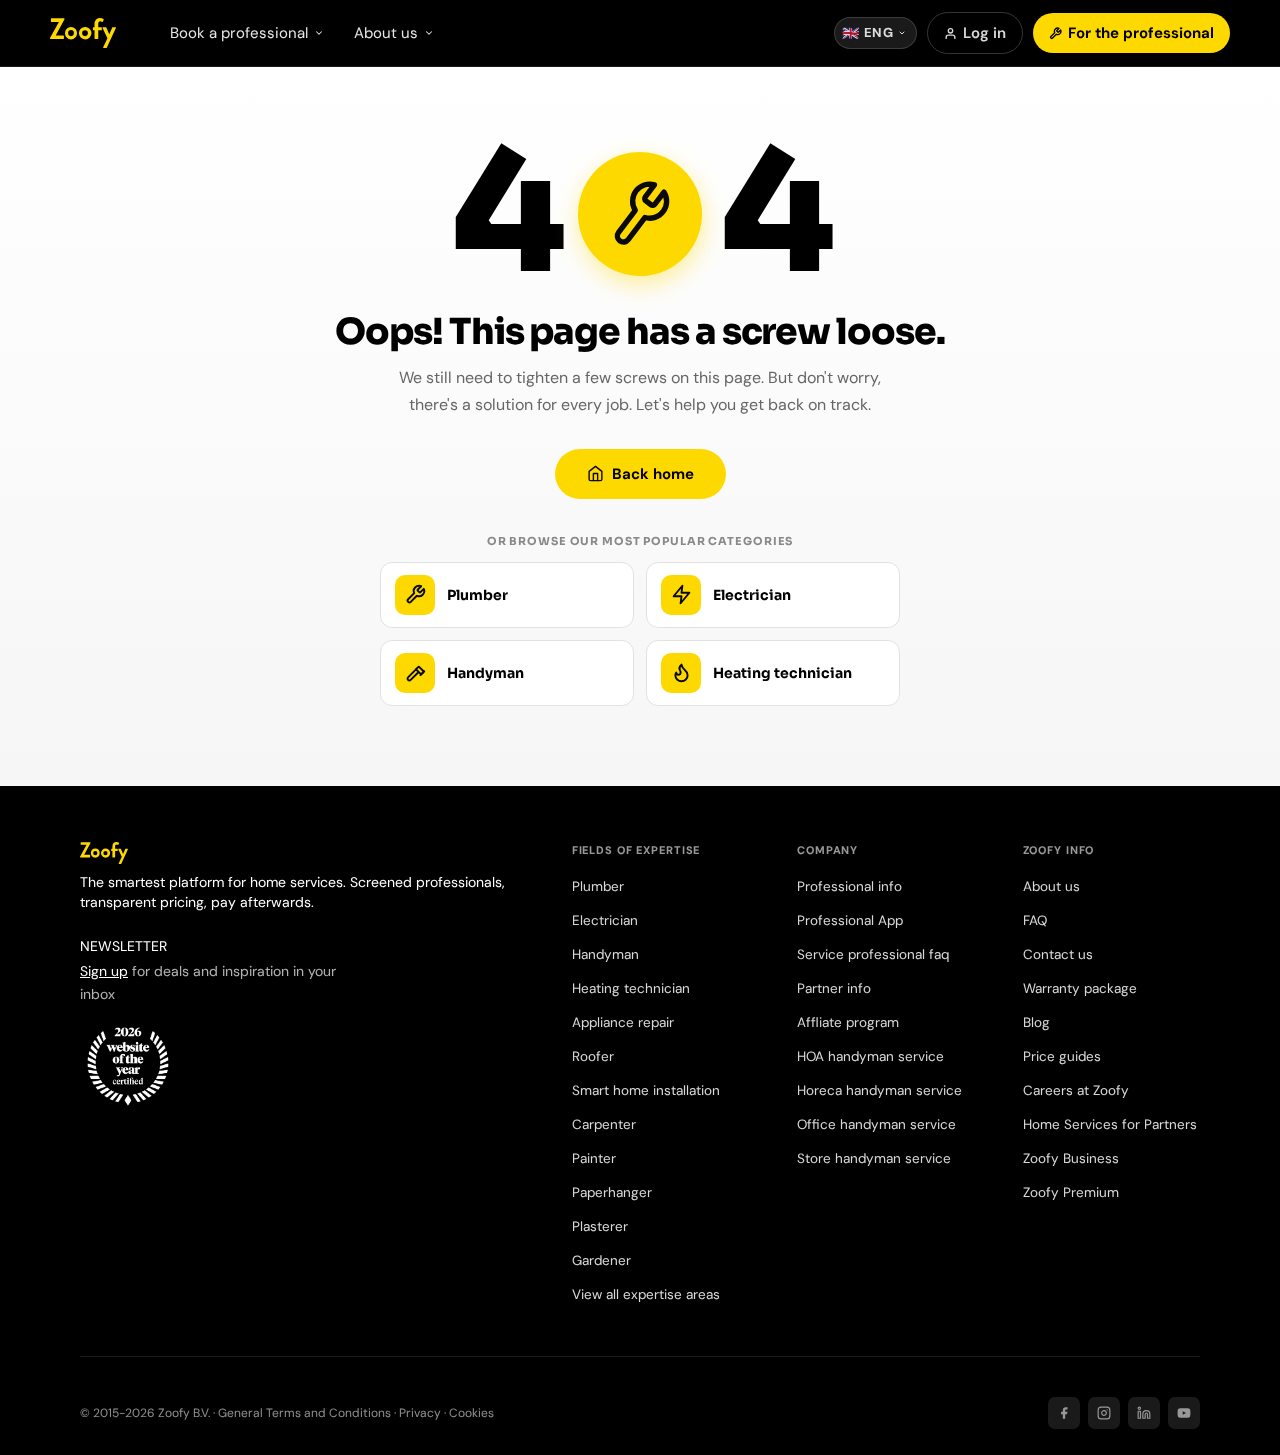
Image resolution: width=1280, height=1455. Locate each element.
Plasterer (600, 1226)
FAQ (1035, 920)
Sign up (104, 971)
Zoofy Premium (1071, 1192)
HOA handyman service (870, 1056)
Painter (594, 1158)
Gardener (601, 1260)
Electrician (605, 920)
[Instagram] (1104, 1413)
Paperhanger (612, 1192)
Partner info (834, 988)
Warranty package (1080, 988)
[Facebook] (1064, 1413)
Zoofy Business (1071, 1158)
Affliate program (848, 1022)
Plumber (598, 886)
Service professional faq (873, 954)
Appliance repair (623, 1022)
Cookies (471, 1413)
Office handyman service (876, 1124)
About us (1051, 886)
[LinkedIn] (1144, 1413)
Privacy (420, 1413)
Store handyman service (874, 1158)
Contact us (1058, 954)
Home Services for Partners (1110, 1124)
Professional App (850, 920)
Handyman (605, 954)
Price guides (1062, 1056)
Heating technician (631, 988)
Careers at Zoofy (1076, 1090)
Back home (653, 474)
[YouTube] (1184, 1413)
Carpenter (604, 1124)
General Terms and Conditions (304, 1413)
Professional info (849, 886)
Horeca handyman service (879, 1090)
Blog (1036, 1022)
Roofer (593, 1056)
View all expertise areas (646, 1294)
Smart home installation (646, 1090)
